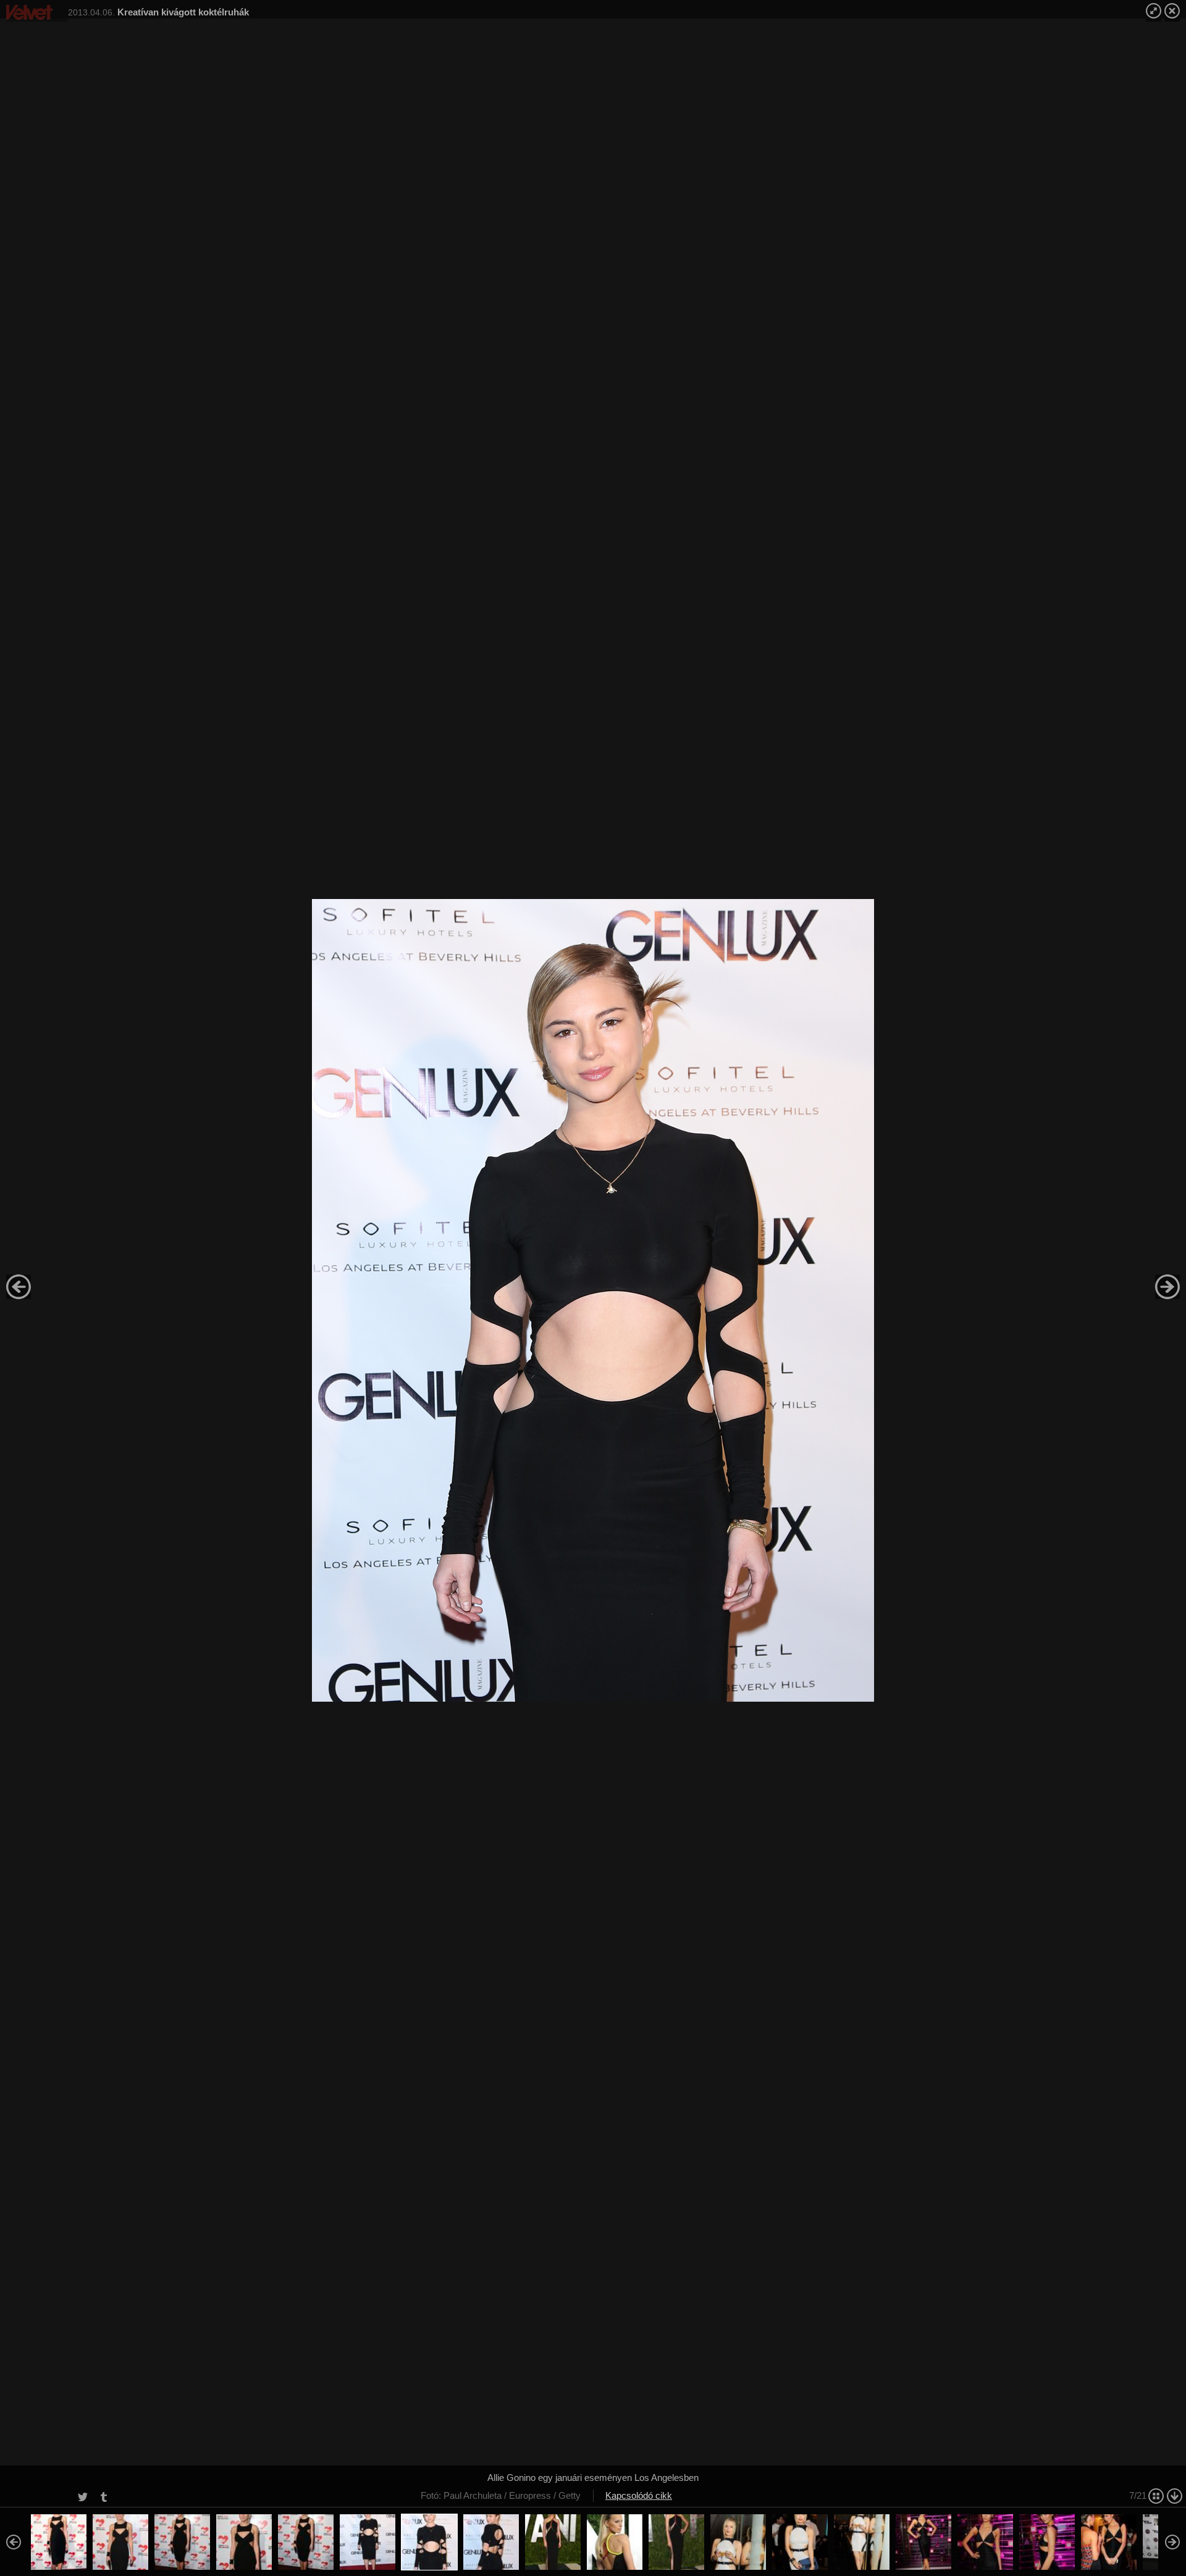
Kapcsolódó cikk (639, 2495)
